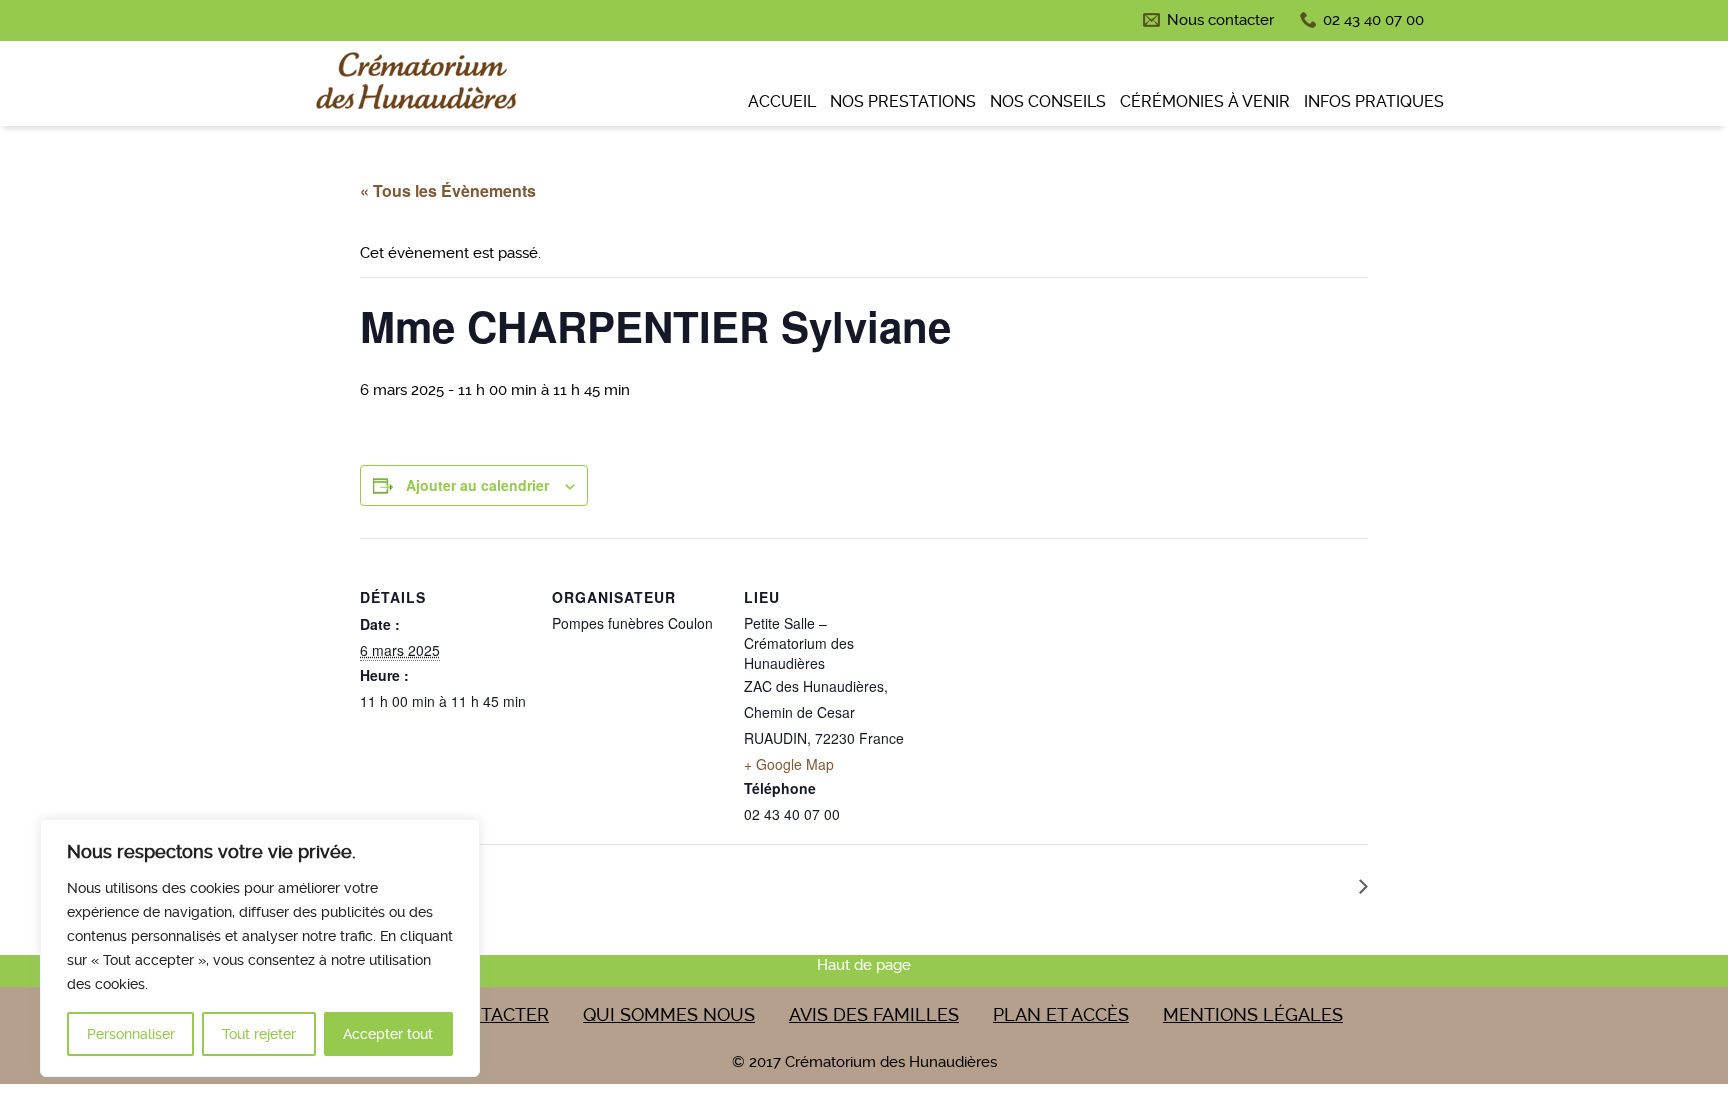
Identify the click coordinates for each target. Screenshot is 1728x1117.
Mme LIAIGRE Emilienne (1258, 884)
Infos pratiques (1374, 101)
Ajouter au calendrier (477, 485)
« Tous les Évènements (448, 190)
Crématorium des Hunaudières (414, 86)
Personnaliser (131, 1034)
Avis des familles (874, 1014)
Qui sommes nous (669, 1014)
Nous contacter (1220, 20)
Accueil (782, 101)
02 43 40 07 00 (1373, 20)
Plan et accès (1061, 1014)
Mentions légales (1253, 1014)
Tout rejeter (259, 1034)
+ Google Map (789, 764)
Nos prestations (903, 101)
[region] (260, 948)
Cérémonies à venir (1205, 101)
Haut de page (864, 965)
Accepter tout (388, 1034)
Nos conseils (1048, 101)
